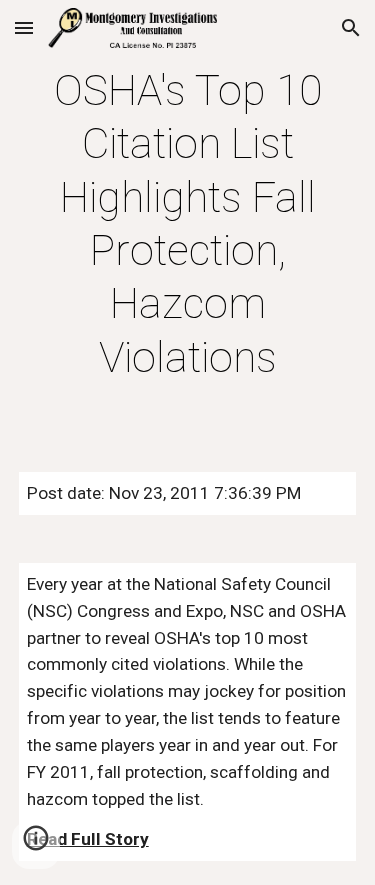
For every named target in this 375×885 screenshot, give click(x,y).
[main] (188, 224)
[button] (24, 27)
